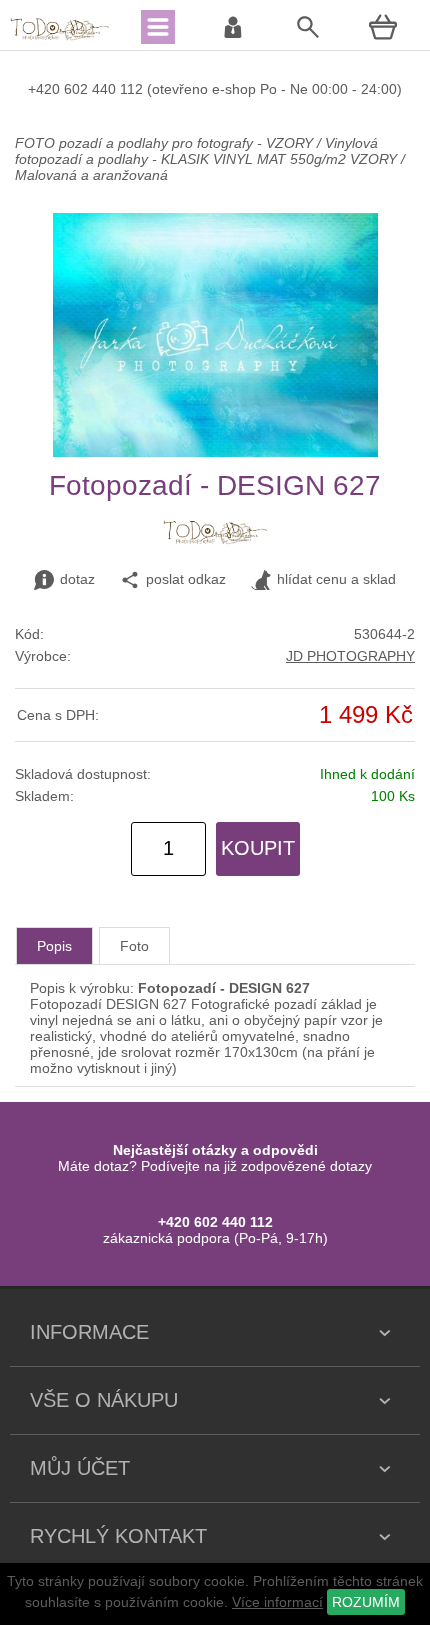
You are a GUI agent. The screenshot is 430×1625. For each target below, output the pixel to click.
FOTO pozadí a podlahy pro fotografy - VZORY (166, 143)
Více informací (277, 1602)
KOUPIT (258, 848)
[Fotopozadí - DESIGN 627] (215, 452)
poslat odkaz (186, 579)
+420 (46, 89)
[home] (60, 38)
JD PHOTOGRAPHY (350, 656)
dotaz (77, 579)
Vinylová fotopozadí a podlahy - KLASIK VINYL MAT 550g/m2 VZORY (206, 151)
